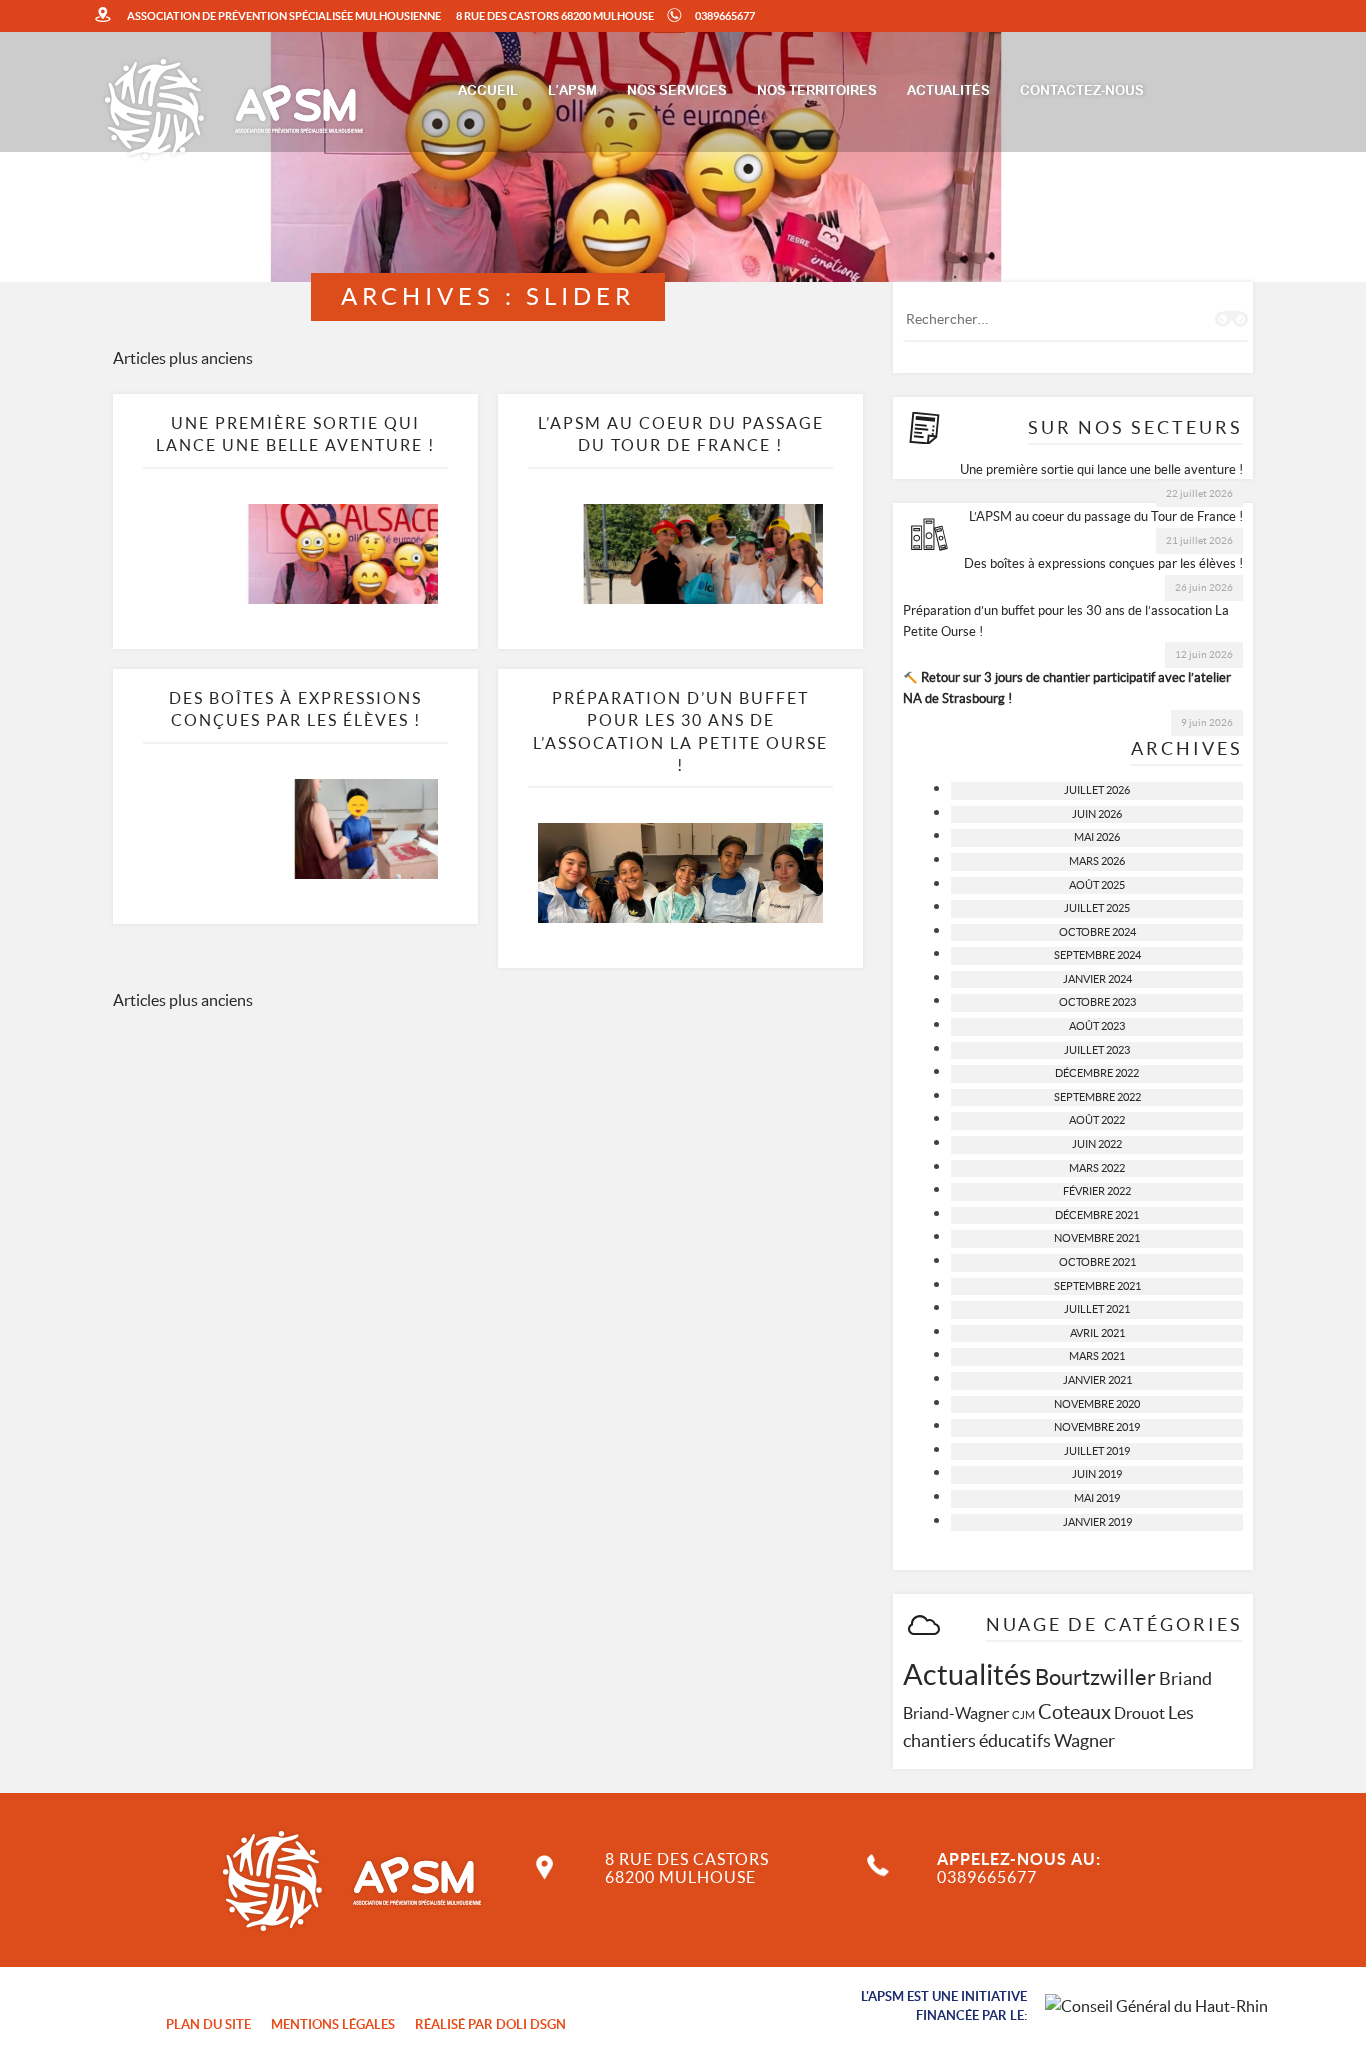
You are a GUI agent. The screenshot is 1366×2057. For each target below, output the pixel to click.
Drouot (1139, 1713)
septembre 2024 (1097, 955)
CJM (1023, 1715)
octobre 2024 (1097, 932)
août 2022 (1097, 1120)
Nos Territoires (817, 91)
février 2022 (1097, 1191)
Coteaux (1074, 1712)
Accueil (488, 91)
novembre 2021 (1097, 1238)
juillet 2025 (1097, 908)
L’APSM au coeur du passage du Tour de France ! (1106, 516)
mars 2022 (1097, 1168)
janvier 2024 (1097, 979)
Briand (1185, 1679)
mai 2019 (1097, 1498)
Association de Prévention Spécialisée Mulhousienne (284, 16)
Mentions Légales (333, 2024)
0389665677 (725, 16)
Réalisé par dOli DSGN (490, 2024)
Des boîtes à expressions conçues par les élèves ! (1103, 563)
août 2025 (1097, 885)
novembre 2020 (1097, 1404)
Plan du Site (208, 2024)
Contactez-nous (1082, 91)
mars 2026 (1097, 861)
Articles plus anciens (183, 358)
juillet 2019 (1097, 1451)
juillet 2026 (1097, 790)
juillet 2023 (1097, 1050)
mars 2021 (1097, 1356)
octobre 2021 (1097, 1262)
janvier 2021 (1097, 1380)
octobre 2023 (1097, 1002)
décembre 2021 (1097, 1215)
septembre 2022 (1097, 1097)
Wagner (1084, 1740)
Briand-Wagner (956, 1713)
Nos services (677, 91)
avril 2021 (1097, 1333)
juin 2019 (1097, 1474)
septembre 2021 (1097, 1286)
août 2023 (1097, 1026)
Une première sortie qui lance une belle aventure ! (1101, 469)
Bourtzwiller (1095, 1677)
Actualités (948, 91)
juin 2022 (1097, 1144)
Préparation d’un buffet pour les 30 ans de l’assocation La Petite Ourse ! (1066, 621)
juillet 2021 (1097, 1309)
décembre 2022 (1097, 1073)
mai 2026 (1097, 837)
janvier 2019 (1097, 1522)
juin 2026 (1097, 814)
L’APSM (572, 91)
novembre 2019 (1097, 1427)
